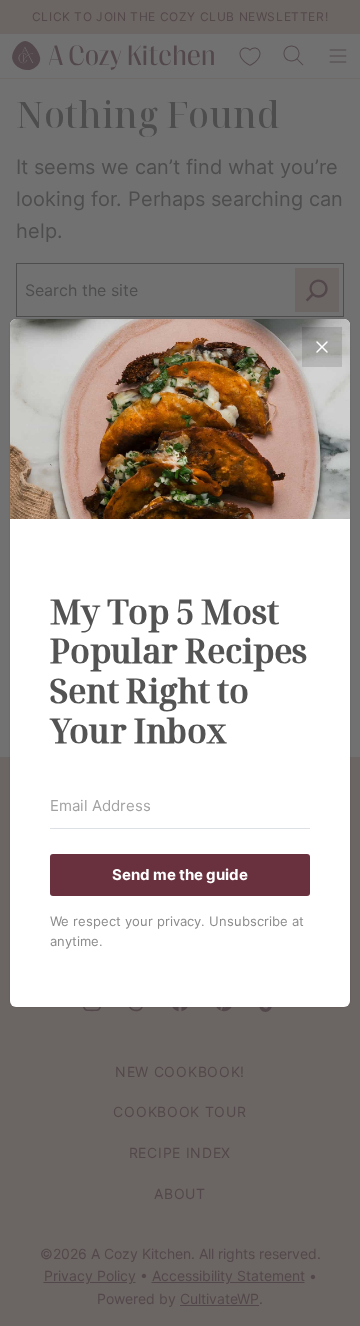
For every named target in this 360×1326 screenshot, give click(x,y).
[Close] (322, 347)
